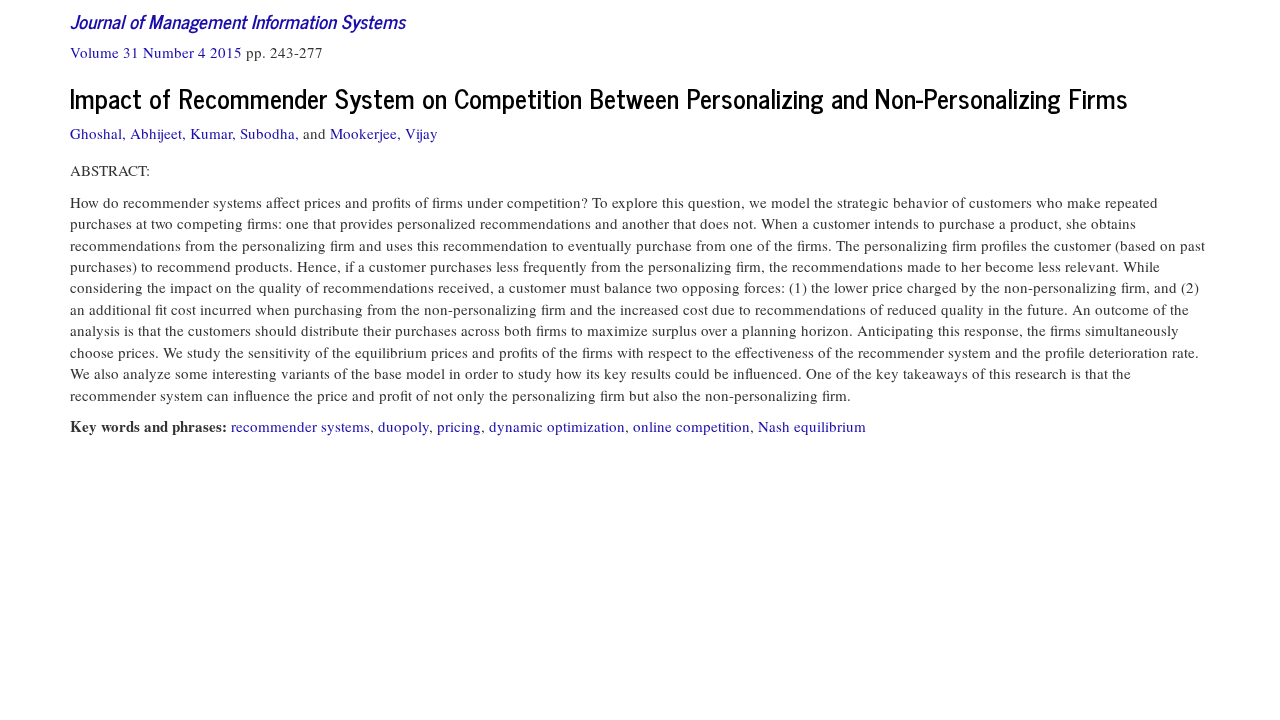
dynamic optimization (557, 426)
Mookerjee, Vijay (384, 133)
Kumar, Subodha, (244, 133)
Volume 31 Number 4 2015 (158, 52)
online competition (691, 426)
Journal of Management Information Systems (237, 20)
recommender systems (300, 426)
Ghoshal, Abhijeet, (128, 133)
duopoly (403, 426)
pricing (459, 426)
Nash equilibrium (812, 426)
